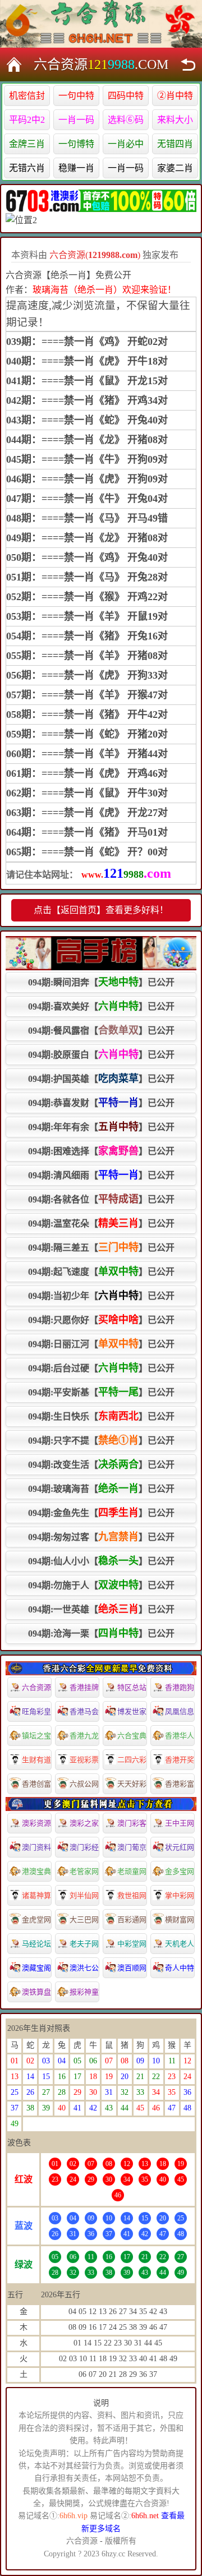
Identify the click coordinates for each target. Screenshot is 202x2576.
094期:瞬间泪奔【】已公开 (101, 982)
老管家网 (84, 1871)
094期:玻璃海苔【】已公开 (101, 1489)
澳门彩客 (132, 1823)
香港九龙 (84, 1736)
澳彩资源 (36, 1823)
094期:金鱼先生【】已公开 (101, 1513)
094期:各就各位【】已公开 (101, 1199)
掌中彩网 (180, 1895)
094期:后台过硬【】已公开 (101, 1368)
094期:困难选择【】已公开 (101, 1151)
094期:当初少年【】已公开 (101, 1296)
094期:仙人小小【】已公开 (101, 1561)
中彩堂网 (132, 1944)
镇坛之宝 (36, 1736)
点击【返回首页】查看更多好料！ (101, 910)
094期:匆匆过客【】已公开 (101, 1537)
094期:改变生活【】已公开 (101, 1464)
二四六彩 (132, 1760)
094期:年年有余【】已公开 (101, 1127)
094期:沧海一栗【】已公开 (101, 1633)
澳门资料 (36, 1847)
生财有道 (36, 1760)
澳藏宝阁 (36, 1968)
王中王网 (180, 1823)
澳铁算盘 (36, 1992)
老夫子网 (84, 1944)
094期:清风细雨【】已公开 (101, 1175)
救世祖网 (132, 1895)
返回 (188, 64)
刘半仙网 (84, 1895)
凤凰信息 (180, 1711)
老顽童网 (132, 1871)
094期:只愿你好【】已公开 (101, 1320)
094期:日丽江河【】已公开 (101, 1344)
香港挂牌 (84, 1687)
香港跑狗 (180, 1687)
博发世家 (132, 1711)
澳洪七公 (84, 1968)
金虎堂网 (36, 1920)
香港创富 (36, 1784)
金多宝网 (180, 1871)
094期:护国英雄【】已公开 (101, 1079)
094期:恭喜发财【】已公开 (101, 1103)
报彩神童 (84, 1992)
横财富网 (180, 1920)
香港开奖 (180, 1760)
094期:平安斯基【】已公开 (101, 1392)
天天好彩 (132, 1784)
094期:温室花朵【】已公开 (101, 1223)
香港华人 (180, 1736)
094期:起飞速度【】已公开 (101, 1271)
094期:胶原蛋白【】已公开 (101, 1054)
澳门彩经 (84, 1847)
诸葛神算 (36, 1895)
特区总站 (132, 1687)
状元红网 (180, 1847)
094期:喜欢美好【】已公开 (101, 1006)
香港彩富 (180, 1784)
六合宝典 (132, 1736)
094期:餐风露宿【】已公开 (101, 1030)
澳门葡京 (132, 1847)
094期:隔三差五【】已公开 (101, 1247)
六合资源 (36, 1687)
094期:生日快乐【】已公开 (101, 1416)
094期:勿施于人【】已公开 (101, 1585)
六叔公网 (84, 1784)
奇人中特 (180, 1968)
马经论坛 (36, 1944)
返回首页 (14, 64)
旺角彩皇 (36, 1711)
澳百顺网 (132, 1968)
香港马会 (84, 1711)
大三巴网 (84, 1920)
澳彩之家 (84, 1823)
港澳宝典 (36, 1871)
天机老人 (180, 1944)
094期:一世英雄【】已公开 (101, 1609)
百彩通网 (132, 1920)
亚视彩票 (84, 1760)
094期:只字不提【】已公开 (101, 1440)
